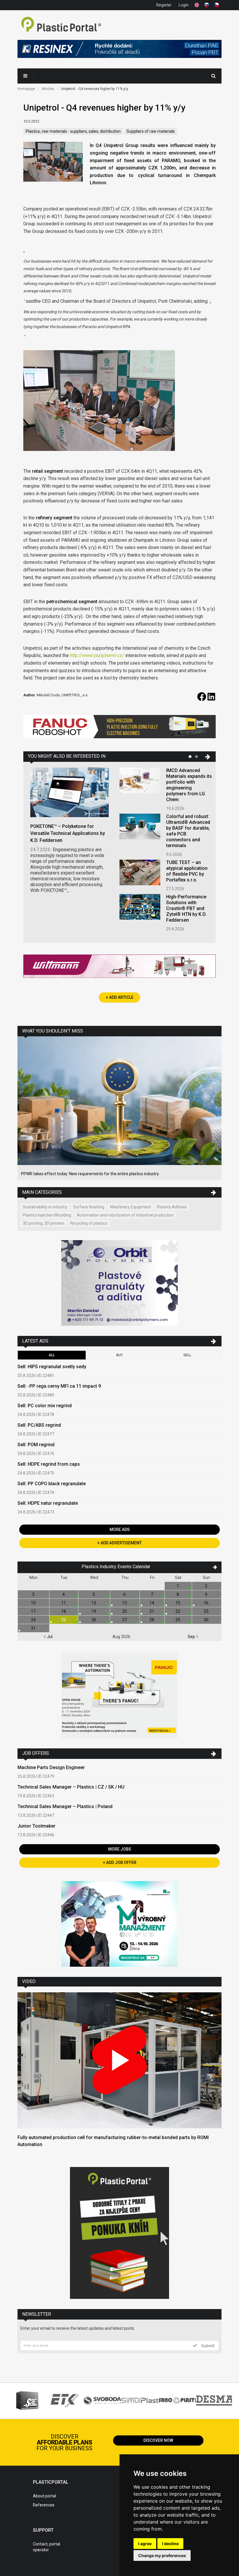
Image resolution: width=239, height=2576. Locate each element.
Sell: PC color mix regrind (45, 1406)
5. (94, 1594)
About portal (44, 2496)
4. (64, 1594)
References (44, 2505)
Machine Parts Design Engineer (51, 1767)
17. (34, 1611)
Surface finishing (89, 1207)
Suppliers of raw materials (151, 131)
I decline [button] (170, 2544)
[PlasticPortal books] (119, 2234)
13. (125, 1603)
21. (152, 1611)
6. (125, 1594)
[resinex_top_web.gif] (119, 50)
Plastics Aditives (172, 1207)
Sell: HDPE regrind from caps (49, 1464)
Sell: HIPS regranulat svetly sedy (52, 1367)
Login (184, 5)
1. (178, 1586)
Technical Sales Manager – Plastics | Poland (65, 1806)
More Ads (120, 1529)
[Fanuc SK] (119, 1696)
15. (178, 1603)
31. (34, 1628)
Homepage (26, 89)
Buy (119, 1355)
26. (94, 1620)
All (52, 1355)
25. (64, 1620)
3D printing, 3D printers (44, 1223)
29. (178, 1620)
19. (94, 1611)
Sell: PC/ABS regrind (39, 1425)
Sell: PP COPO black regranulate (52, 1484)
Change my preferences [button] (162, 2555)
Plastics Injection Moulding (47, 1215)
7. (152, 1594)
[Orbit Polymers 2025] (119, 1284)
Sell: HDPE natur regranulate (48, 1503)
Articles (48, 89)
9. (207, 1594)
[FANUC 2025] (119, 729)
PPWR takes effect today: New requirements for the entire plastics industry (90, 1174)
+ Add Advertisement (119, 1543)
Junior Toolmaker (36, 1826)
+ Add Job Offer (120, 1862)
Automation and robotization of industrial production (125, 1215)
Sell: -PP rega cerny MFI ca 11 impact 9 (59, 1386)
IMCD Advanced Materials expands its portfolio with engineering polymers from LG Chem (189, 785)
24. (34, 1620)
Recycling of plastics (89, 1223)
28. (152, 1620)
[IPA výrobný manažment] (119, 1925)
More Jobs (120, 1849)
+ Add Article (120, 997)
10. (34, 1603)
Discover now (158, 2440)
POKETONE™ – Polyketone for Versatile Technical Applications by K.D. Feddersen (68, 833)
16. (207, 1603)
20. (125, 1611)
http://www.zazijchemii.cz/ (97, 655)
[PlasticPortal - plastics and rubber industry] (61, 25)
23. (207, 1611)
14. (152, 1603)
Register (164, 5)
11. (64, 1603)
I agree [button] (145, 2544)
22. (178, 1611)
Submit (207, 2345)
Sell (187, 1355)
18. (64, 1611)
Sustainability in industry (45, 1207)
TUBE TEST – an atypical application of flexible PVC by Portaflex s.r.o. (187, 871)
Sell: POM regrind (36, 1445)
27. (125, 1620)
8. (178, 1594)
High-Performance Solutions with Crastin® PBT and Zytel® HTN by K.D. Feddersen (186, 908)
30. (207, 1620)
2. (207, 1586)
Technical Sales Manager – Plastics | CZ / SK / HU (71, 1787)
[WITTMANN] (119, 968)
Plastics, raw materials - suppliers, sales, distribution (73, 131)
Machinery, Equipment (131, 1207)
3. (34, 1594)
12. (94, 1603)
